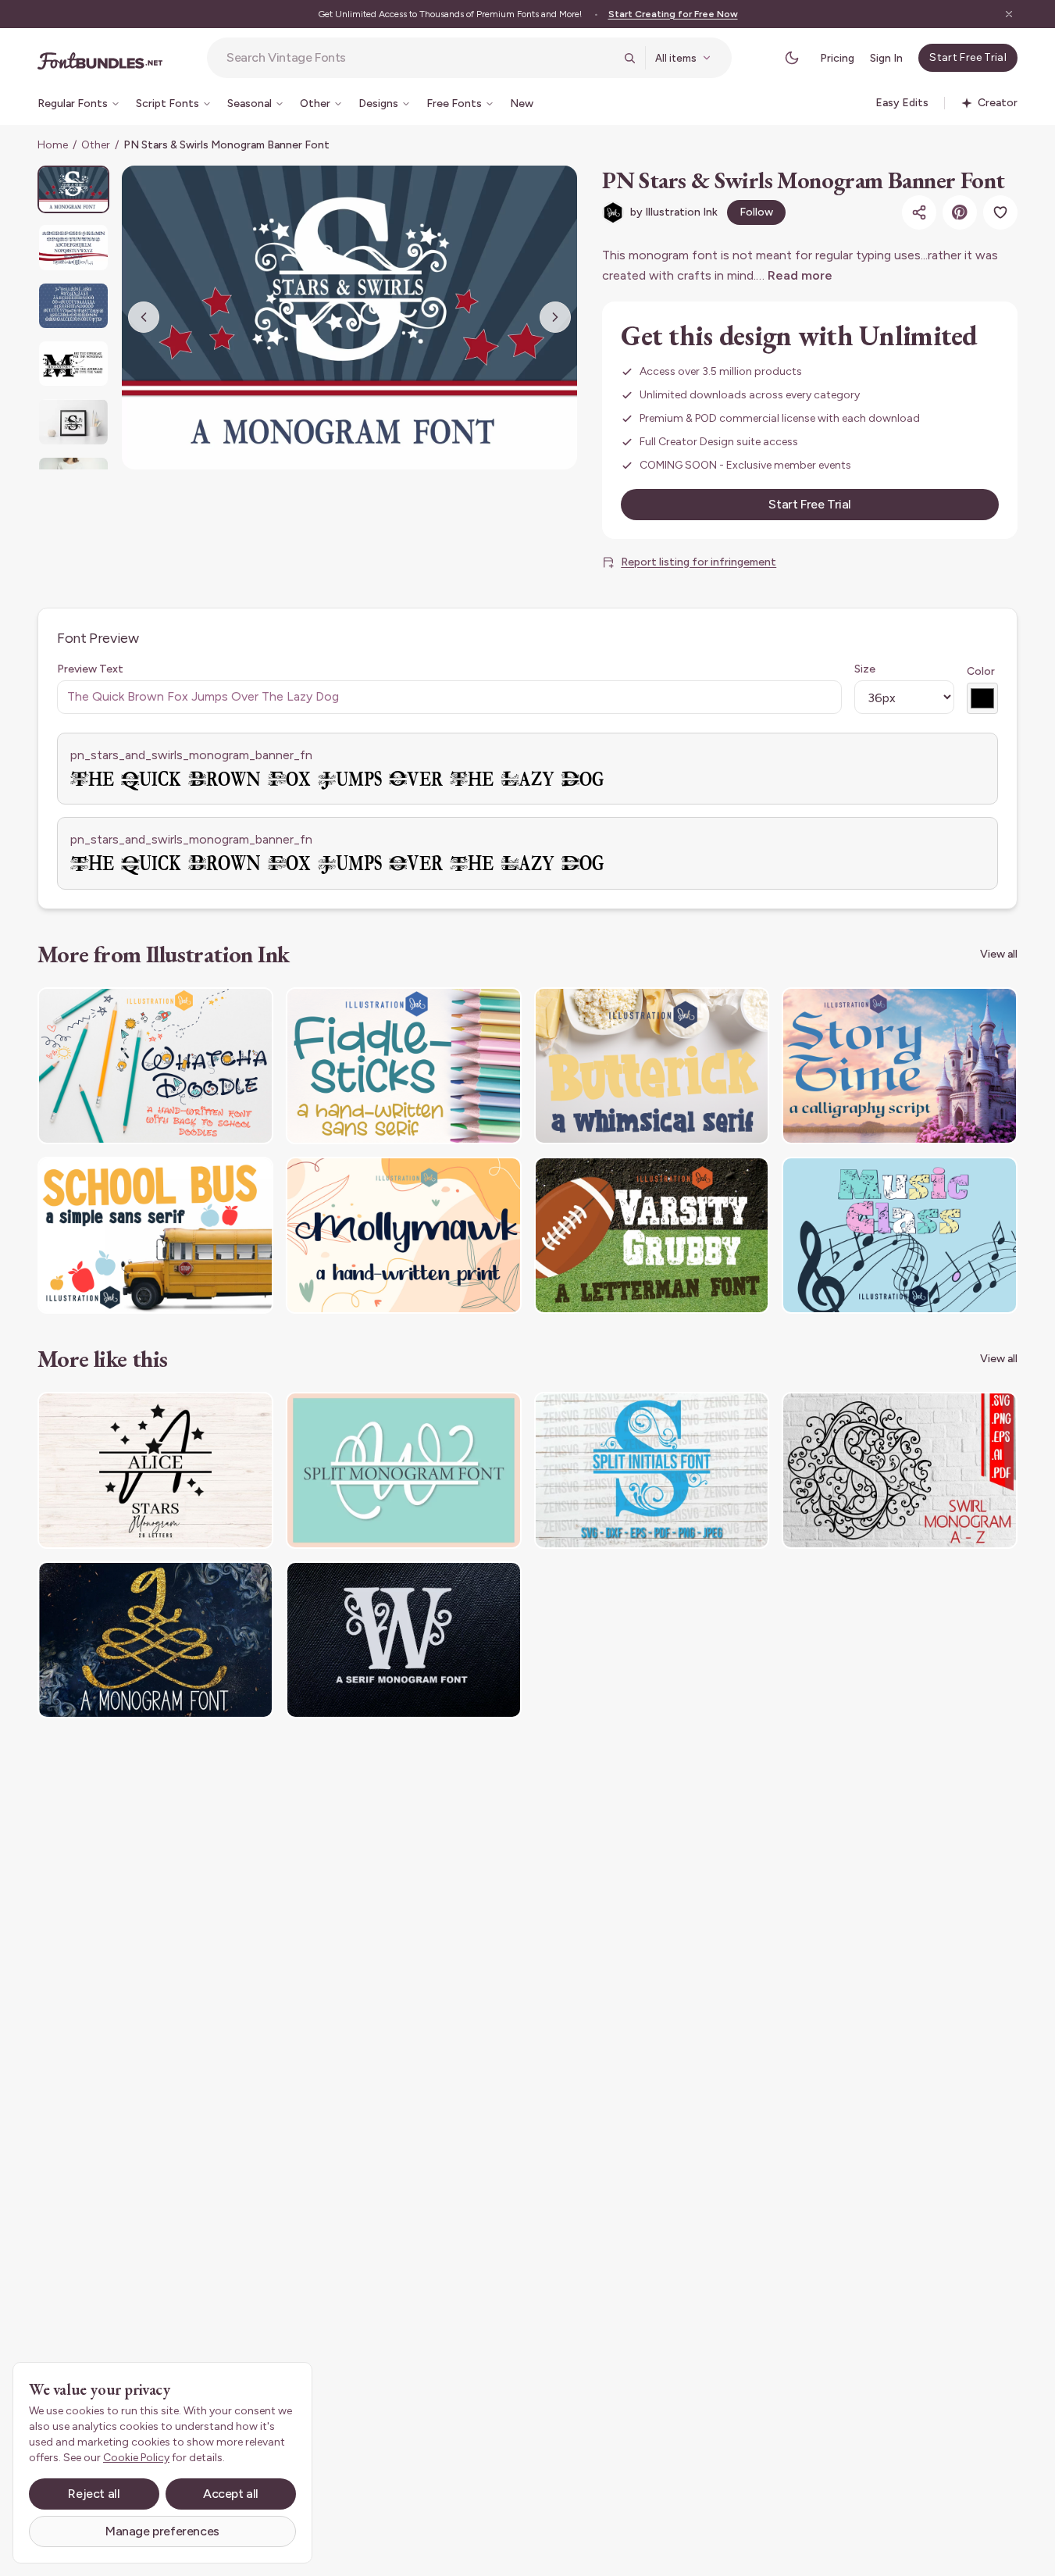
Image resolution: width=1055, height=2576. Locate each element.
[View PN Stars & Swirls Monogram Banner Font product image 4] (73, 364)
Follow (756, 212)
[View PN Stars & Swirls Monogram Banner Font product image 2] (73, 247)
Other (96, 145)
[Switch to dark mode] (792, 58)
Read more (800, 275)
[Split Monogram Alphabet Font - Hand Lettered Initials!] (404, 1470)
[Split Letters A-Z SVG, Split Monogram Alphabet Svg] (652, 1470)
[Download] (219, 1009)
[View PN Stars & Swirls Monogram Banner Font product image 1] (73, 189)
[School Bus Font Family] (155, 1235)
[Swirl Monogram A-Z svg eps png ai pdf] (900, 1470)
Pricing (837, 58)
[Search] (629, 58)
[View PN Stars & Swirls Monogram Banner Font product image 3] (73, 306)
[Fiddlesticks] (404, 1066)
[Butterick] (652, 1066)
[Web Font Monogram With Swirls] (404, 1640)
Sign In (886, 58)
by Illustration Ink (674, 212)
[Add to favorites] (1000, 212)
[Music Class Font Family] (900, 1235)
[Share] (919, 212)
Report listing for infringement (699, 562)
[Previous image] (144, 317)
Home (53, 145)
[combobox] (420, 58)
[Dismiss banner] (1009, 14)
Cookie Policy (136, 2458)
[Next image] (555, 317)
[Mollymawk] (404, 1235)
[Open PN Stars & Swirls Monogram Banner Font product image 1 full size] (349, 318)
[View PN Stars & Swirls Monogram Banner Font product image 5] (73, 421)
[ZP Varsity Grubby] (652, 1235)
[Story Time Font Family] (900, 1066)
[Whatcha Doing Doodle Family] (155, 1066)
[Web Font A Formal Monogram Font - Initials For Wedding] (155, 1640)
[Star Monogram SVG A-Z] (155, 1470)
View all (999, 954)
